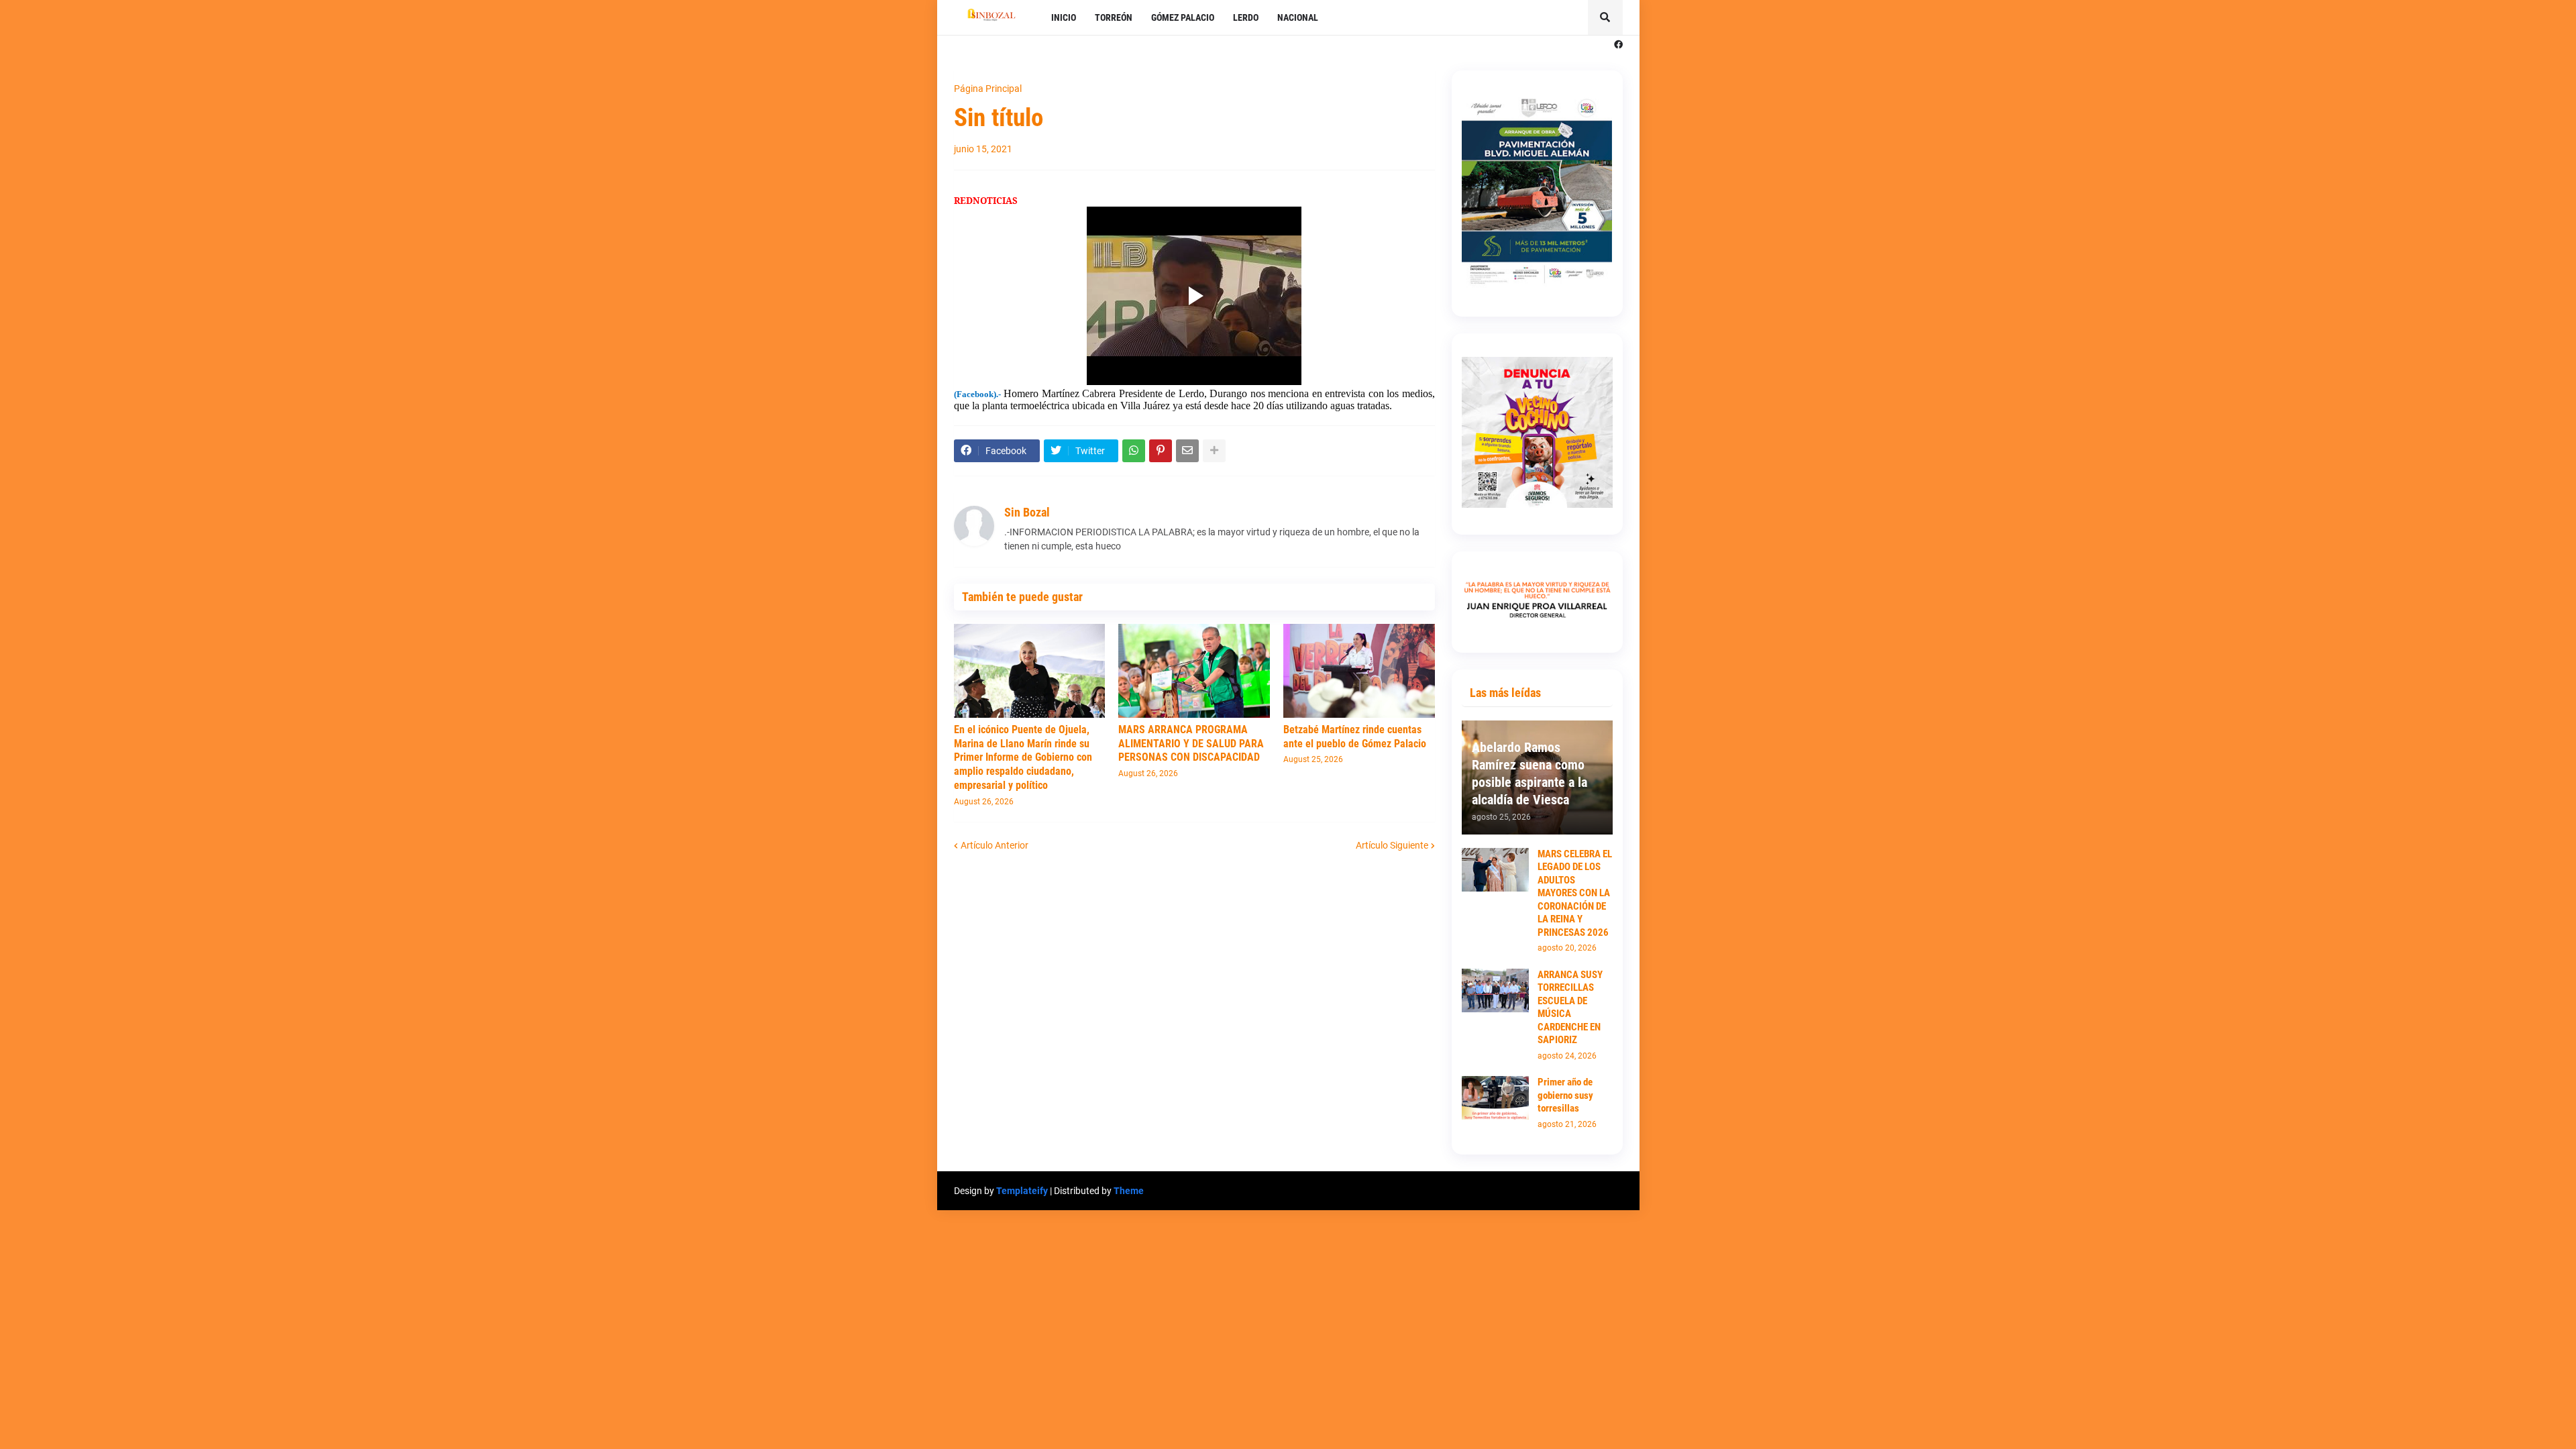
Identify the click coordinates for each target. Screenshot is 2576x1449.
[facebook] (1618, 45)
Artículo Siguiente (1392, 845)
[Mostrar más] (1214, 451)
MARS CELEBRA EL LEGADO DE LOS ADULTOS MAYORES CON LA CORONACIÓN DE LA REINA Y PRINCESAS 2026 (1575, 893)
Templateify (1022, 1191)
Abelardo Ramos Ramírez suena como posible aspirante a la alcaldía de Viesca (1529, 773)
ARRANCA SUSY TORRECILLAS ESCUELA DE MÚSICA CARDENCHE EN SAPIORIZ (1570, 1008)
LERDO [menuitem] (1246, 17)
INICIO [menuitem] (1064, 17)
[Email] (1187, 451)
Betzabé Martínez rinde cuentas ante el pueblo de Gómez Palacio (1355, 737)
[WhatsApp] (1134, 451)
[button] (1605, 17)
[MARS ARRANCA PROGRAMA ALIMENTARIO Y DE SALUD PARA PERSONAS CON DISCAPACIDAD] (1194, 671)
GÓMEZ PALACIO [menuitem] (1183, 17)
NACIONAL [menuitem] (1298, 17)
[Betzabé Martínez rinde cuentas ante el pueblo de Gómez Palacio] (1359, 671)
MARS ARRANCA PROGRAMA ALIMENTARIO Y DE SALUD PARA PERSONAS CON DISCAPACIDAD (1191, 744)
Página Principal (988, 89)
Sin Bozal (1027, 512)
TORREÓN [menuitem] (1114, 17)
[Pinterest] (1161, 451)
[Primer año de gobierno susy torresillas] (1495, 1098)
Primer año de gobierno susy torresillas (1565, 1095)
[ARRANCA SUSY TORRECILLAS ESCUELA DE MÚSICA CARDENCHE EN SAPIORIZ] (1495, 990)
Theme (1129, 1191)
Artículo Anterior (995, 845)
